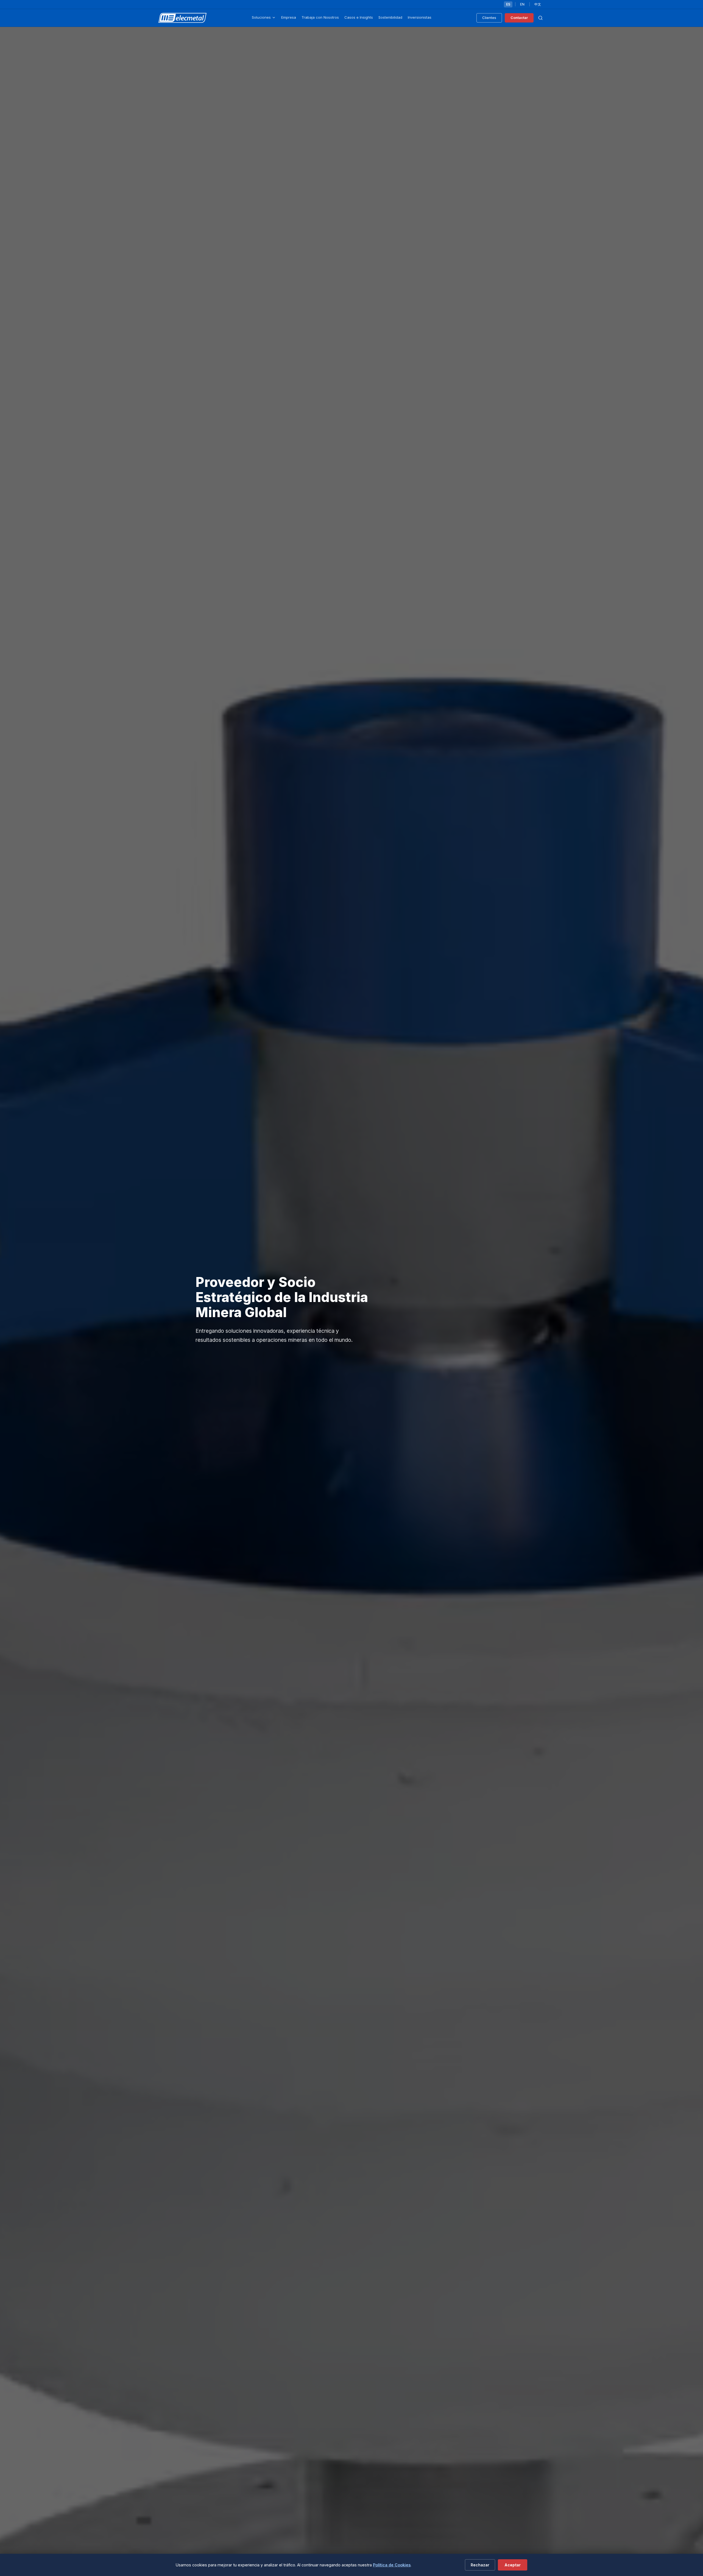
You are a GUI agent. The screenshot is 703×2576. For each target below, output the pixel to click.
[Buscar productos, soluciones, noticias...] (540, 18)
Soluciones (261, 17)
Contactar (519, 18)
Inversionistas (420, 17)
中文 (538, 4)
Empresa (289, 17)
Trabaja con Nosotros (320, 17)
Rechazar (480, 2565)
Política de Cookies (392, 2565)
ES (508, 4)
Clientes (489, 18)
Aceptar (513, 2565)
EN (522, 4)
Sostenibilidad (390, 17)
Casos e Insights (359, 17)
